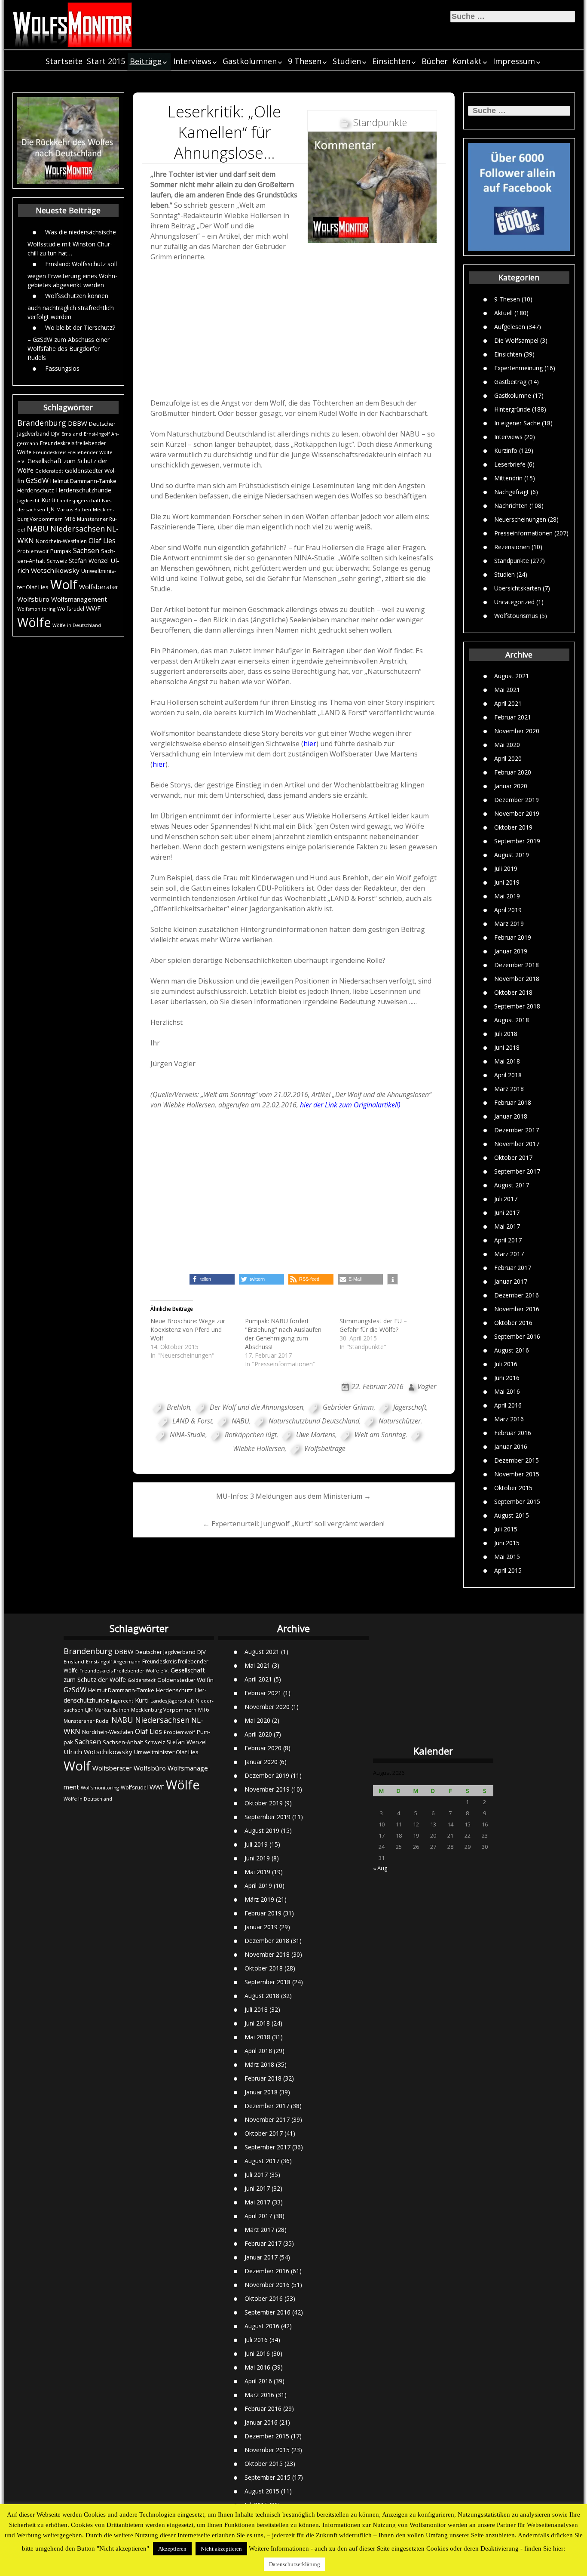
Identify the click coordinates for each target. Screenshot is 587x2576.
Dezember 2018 (517, 965)
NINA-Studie (188, 1435)
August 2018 (512, 1020)
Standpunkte (512, 560)
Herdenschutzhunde (84, 490)
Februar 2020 (513, 772)
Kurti (48, 500)
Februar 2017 (513, 1268)
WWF (93, 608)
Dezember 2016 (517, 1295)
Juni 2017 (507, 1213)
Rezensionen (512, 546)
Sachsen (86, 551)
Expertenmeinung (518, 367)
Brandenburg (42, 423)
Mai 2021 (507, 690)
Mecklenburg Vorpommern (164, 1710)
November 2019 (517, 813)
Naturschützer (400, 1421)
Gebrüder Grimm (348, 1407)
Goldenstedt (49, 471)
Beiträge (146, 61)
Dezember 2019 (517, 800)
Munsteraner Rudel (87, 1721)
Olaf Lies (102, 541)
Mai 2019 (507, 896)
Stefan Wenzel (89, 561)
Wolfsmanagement (79, 599)
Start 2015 (106, 61)
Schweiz (57, 561)
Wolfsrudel (71, 609)
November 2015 (517, 1474)
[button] (212, 1279)
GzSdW (37, 480)
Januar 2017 (511, 1281)
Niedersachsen (78, 529)
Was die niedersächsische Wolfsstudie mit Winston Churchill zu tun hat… (72, 242)
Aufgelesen (510, 326)
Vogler (427, 1386)
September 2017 (517, 1171)
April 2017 (508, 1240)
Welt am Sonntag (380, 1435)
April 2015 (508, 1570)
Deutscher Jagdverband (165, 1652)
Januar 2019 (511, 951)
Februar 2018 (513, 1102)
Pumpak (61, 551)
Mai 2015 (507, 1557)
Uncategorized (514, 601)
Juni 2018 (507, 1047)
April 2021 (508, 703)
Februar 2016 (513, 1433)
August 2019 (512, 855)
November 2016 (517, 1309)
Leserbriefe (510, 464)
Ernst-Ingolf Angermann (113, 1661)
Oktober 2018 (513, 992)
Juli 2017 (506, 1199)
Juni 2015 (507, 1543)
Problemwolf (33, 551)
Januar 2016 (511, 1446)
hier (310, 744)
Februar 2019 (513, 937)
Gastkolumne (513, 395)
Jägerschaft (410, 1407)
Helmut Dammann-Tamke (83, 481)
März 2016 (509, 1419)
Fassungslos (62, 368)
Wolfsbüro (33, 599)
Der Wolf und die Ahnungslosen (257, 1407)
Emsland (72, 434)
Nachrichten (511, 505)
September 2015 (517, 1502)
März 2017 (509, 1254)
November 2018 (517, 979)
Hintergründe (512, 409)
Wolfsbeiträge (325, 1448)
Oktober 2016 (513, 1323)
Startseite (64, 61)
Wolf (64, 584)
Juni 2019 (507, 882)
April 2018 (508, 1075)
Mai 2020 (507, 745)
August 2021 (512, 676)
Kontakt (467, 61)
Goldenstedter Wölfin (185, 1680)
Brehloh (179, 1407)
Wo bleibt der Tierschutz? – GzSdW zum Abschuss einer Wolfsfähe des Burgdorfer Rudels (71, 342)
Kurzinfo (506, 450)
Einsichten (391, 61)
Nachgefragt (512, 491)
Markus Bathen (74, 509)
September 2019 (517, 841)
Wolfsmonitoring (36, 609)
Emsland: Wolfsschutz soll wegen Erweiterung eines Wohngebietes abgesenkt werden (72, 274)
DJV (55, 433)
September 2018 (517, 1006)
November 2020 (517, 731)
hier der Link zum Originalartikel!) (350, 1105)
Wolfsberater (99, 587)
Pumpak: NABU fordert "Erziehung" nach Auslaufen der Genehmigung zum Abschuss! (283, 1334)
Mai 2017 (507, 1226)
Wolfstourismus (516, 615)
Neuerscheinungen (520, 519)
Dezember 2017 (517, 1130)
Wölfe (34, 622)
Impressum (514, 61)
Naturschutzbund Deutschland (314, 1421)
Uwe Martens (316, 1435)
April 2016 (508, 1405)
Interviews (192, 61)
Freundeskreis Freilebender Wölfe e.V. (124, 1671)
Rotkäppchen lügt (251, 1435)
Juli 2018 (506, 1034)
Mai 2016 (507, 1391)
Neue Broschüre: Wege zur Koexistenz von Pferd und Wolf (188, 1329)
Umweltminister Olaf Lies (166, 1752)
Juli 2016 (506, 1364)
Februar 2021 (513, 717)
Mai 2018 (507, 1061)
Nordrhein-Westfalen (61, 541)
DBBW (78, 423)
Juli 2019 (506, 868)
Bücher (435, 61)
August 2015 (512, 1515)
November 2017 (517, 1144)
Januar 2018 (511, 1116)
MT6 (70, 519)
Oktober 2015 (513, 1488)
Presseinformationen (523, 533)
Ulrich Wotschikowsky (98, 1752)
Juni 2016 (507, 1378)
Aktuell (503, 312)
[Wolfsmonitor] (73, 25)
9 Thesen (305, 61)
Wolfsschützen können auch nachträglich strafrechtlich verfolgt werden (71, 306)
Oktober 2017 (513, 1157)
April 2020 (508, 758)
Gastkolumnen (250, 61)
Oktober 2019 (513, 827)
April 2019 (508, 910)
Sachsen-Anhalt (123, 1742)
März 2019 (509, 924)
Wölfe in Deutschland (77, 625)
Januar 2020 (511, 786)
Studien (347, 61)
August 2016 (512, 1350)
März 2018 (509, 1089)
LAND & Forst (192, 1421)
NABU (38, 529)
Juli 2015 (506, 1529)
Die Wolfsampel (516, 340)
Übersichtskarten (518, 588)
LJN (51, 509)
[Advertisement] (294, 332)
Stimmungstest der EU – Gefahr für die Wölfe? (373, 1325)
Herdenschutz (36, 490)
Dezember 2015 (517, 1460)
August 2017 (512, 1185)
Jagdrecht (28, 500)
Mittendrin (508, 478)
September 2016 (517, 1336)
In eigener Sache (517, 423)
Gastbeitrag (510, 381)
